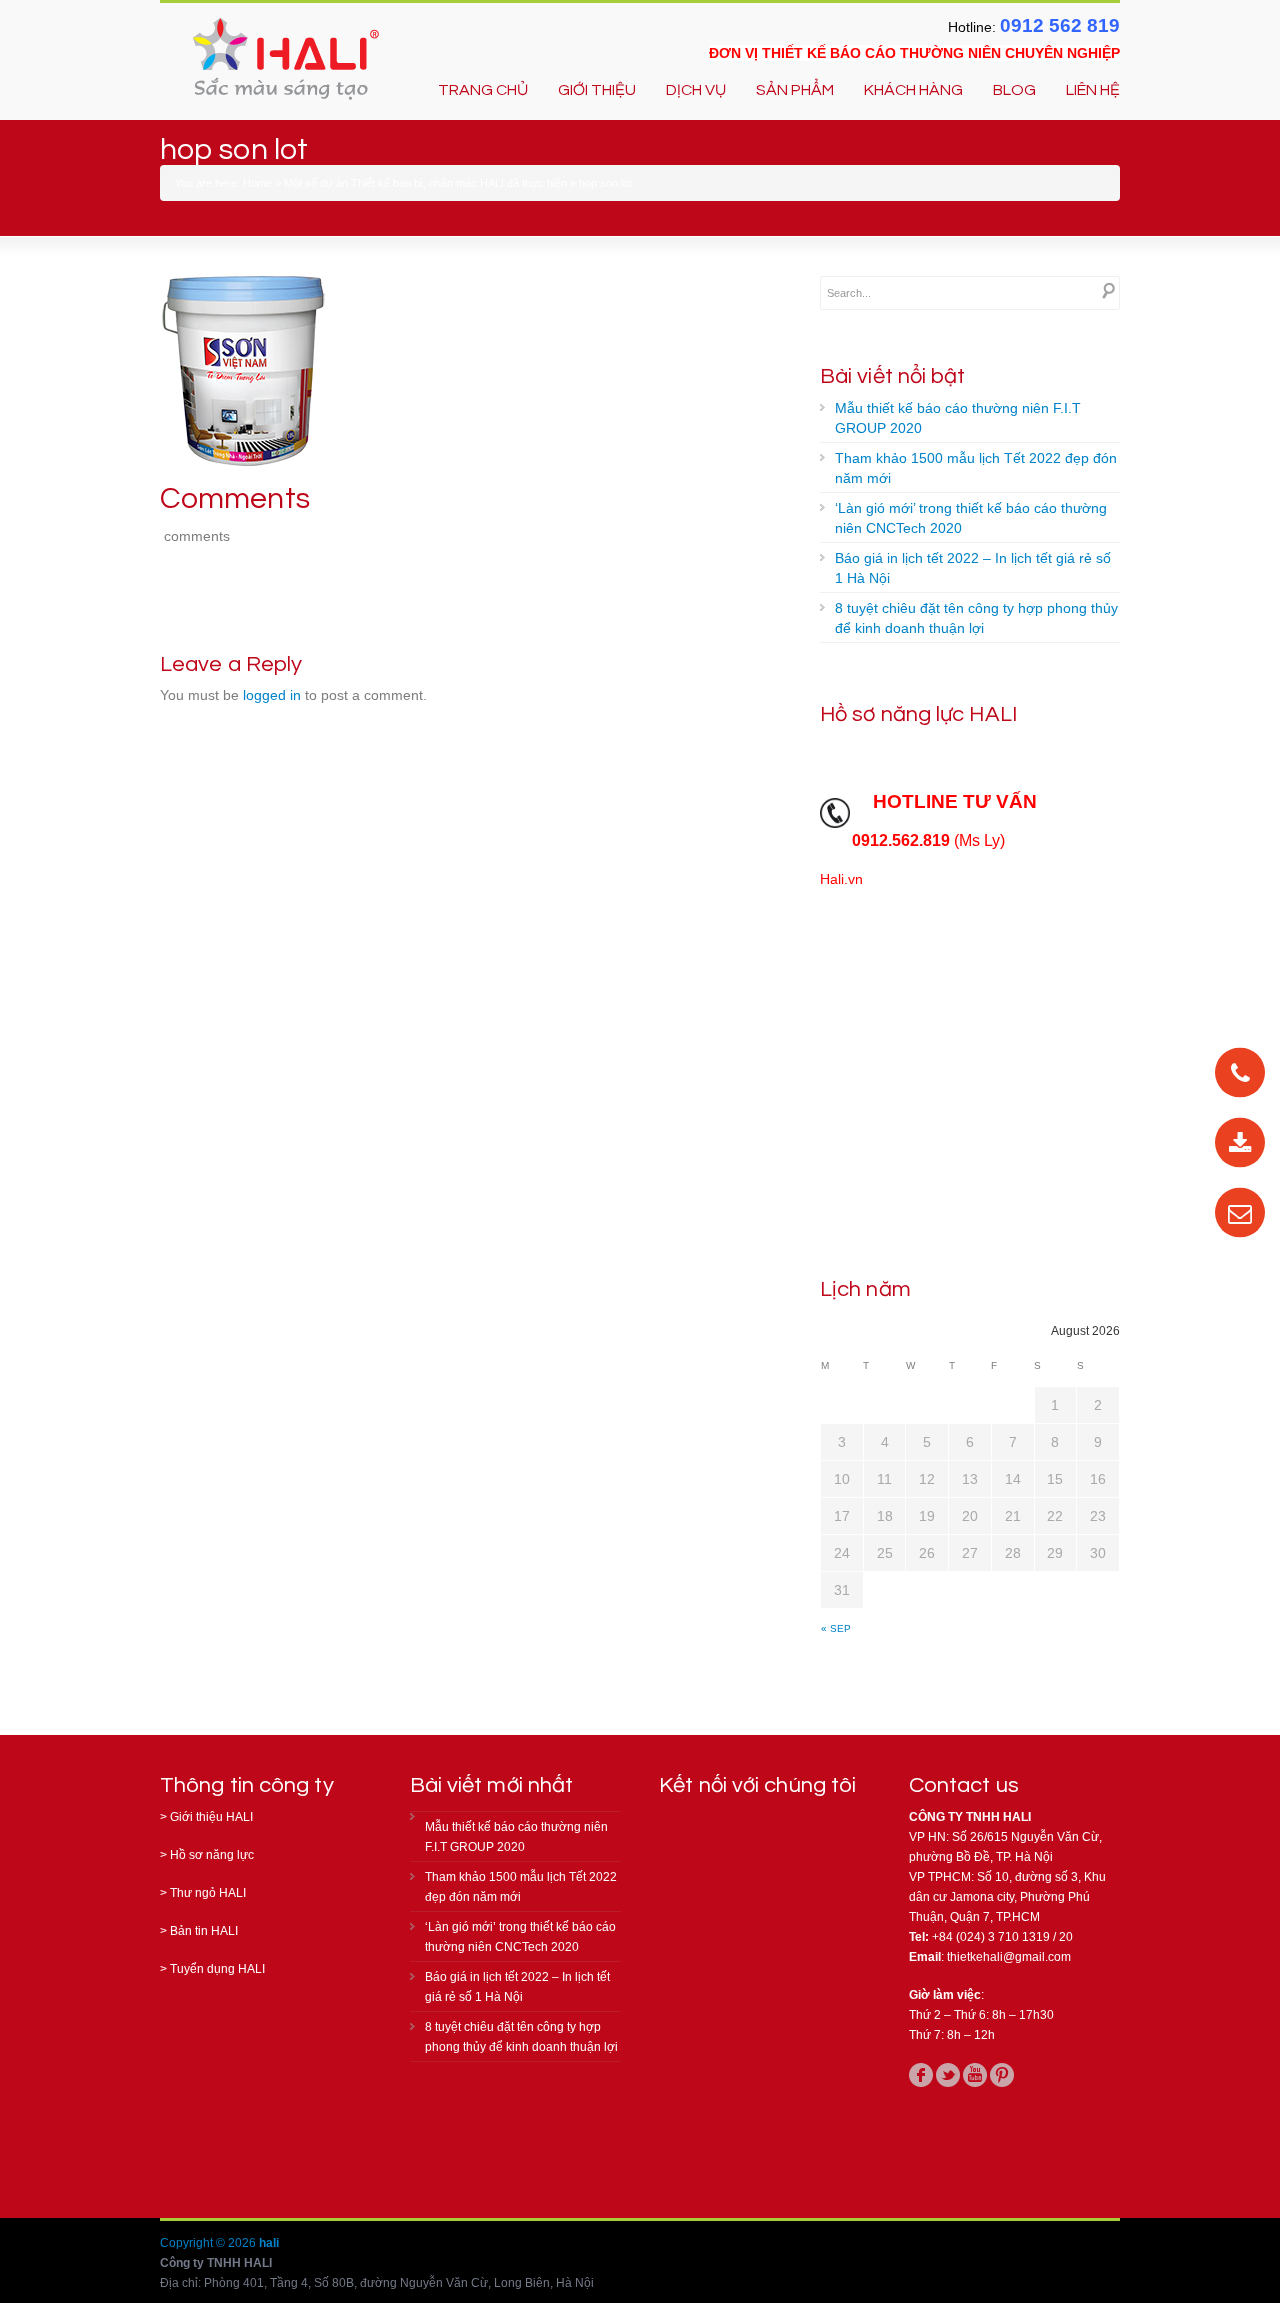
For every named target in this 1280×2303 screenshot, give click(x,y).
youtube (975, 2075)
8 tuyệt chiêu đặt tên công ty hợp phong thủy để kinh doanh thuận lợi (976, 618)
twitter (948, 2075)
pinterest (1002, 2075)
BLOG (1014, 90)
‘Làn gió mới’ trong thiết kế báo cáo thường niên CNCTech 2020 (971, 518)
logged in (272, 695)
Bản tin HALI (204, 1931)
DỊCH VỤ (696, 90)
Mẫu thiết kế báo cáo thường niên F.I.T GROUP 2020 (958, 418)
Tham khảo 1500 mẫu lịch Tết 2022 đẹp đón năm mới (976, 468)
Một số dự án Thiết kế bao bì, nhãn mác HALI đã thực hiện (425, 183)
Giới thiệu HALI (211, 1817)
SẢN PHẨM (795, 90)
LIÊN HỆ (1093, 90)
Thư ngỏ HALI (208, 1893)
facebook (921, 2075)
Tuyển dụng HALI (217, 1969)
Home (257, 183)
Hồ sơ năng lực (212, 1855)
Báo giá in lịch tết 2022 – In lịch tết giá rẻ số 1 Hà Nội (973, 568)
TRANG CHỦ (483, 90)
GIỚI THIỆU (597, 90)
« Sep (836, 1628)
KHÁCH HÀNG (913, 90)
